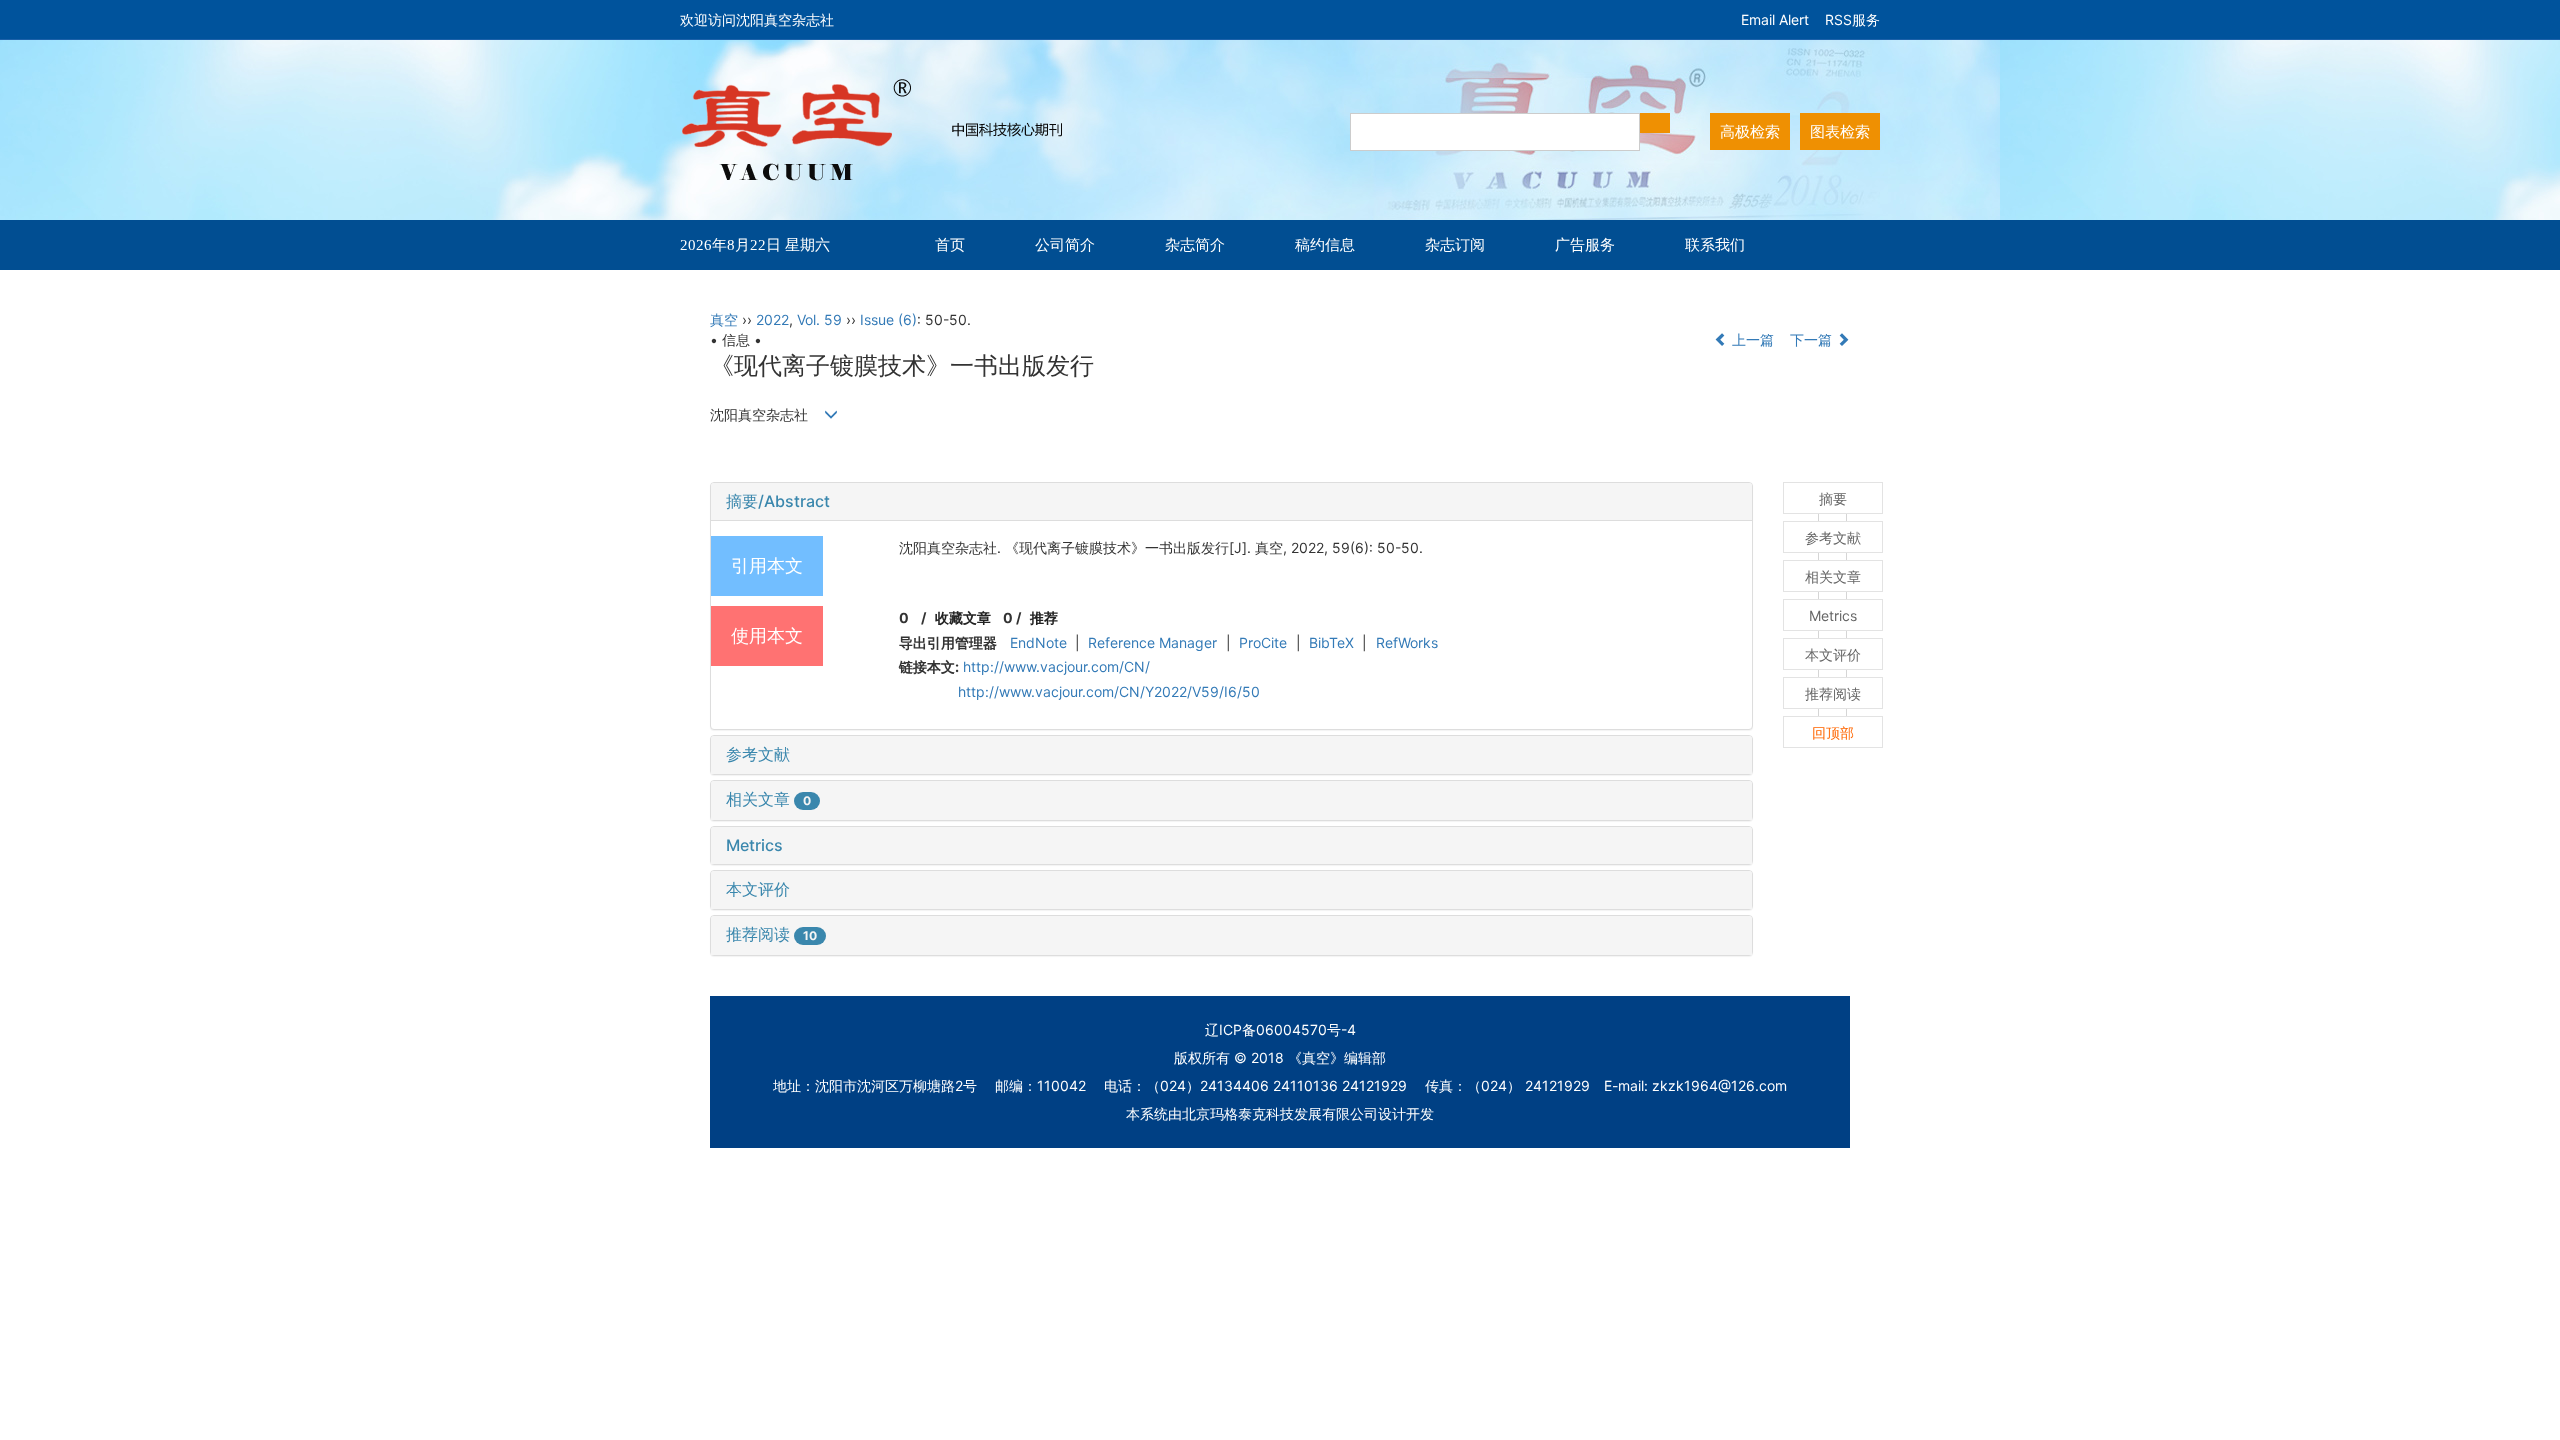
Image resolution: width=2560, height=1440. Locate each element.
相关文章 (768, 799)
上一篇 (1751, 339)
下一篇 (1813, 339)
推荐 (1044, 617)
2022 (772, 319)
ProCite (1263, 642)
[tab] (1231, 502)
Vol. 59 (819, 319)
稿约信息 (1325, 244)
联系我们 (1715, 244)
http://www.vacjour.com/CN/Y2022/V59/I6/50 (1109, 691)
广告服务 (1585, 244)
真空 (724, 319)
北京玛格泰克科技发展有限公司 (1280, 1113)
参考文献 (758, 754)
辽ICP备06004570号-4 (1280, 1029)
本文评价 (758, 889)
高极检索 (1750, 131)
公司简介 (1065, 244)
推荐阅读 (771, 934)
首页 (950, 244)
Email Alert (1775, 19)
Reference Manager (1152, 642)
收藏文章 (963, 617)
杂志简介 (1195, 244)
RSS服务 (1852, 19)
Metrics (754, 845)
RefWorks (1407, 642)
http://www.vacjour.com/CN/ (1056, 666)
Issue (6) (888, 319)
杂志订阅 (1455, 244)
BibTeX (1331, 642)
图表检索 (1840, 131)
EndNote (1038, 642)
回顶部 (1833, 732)
